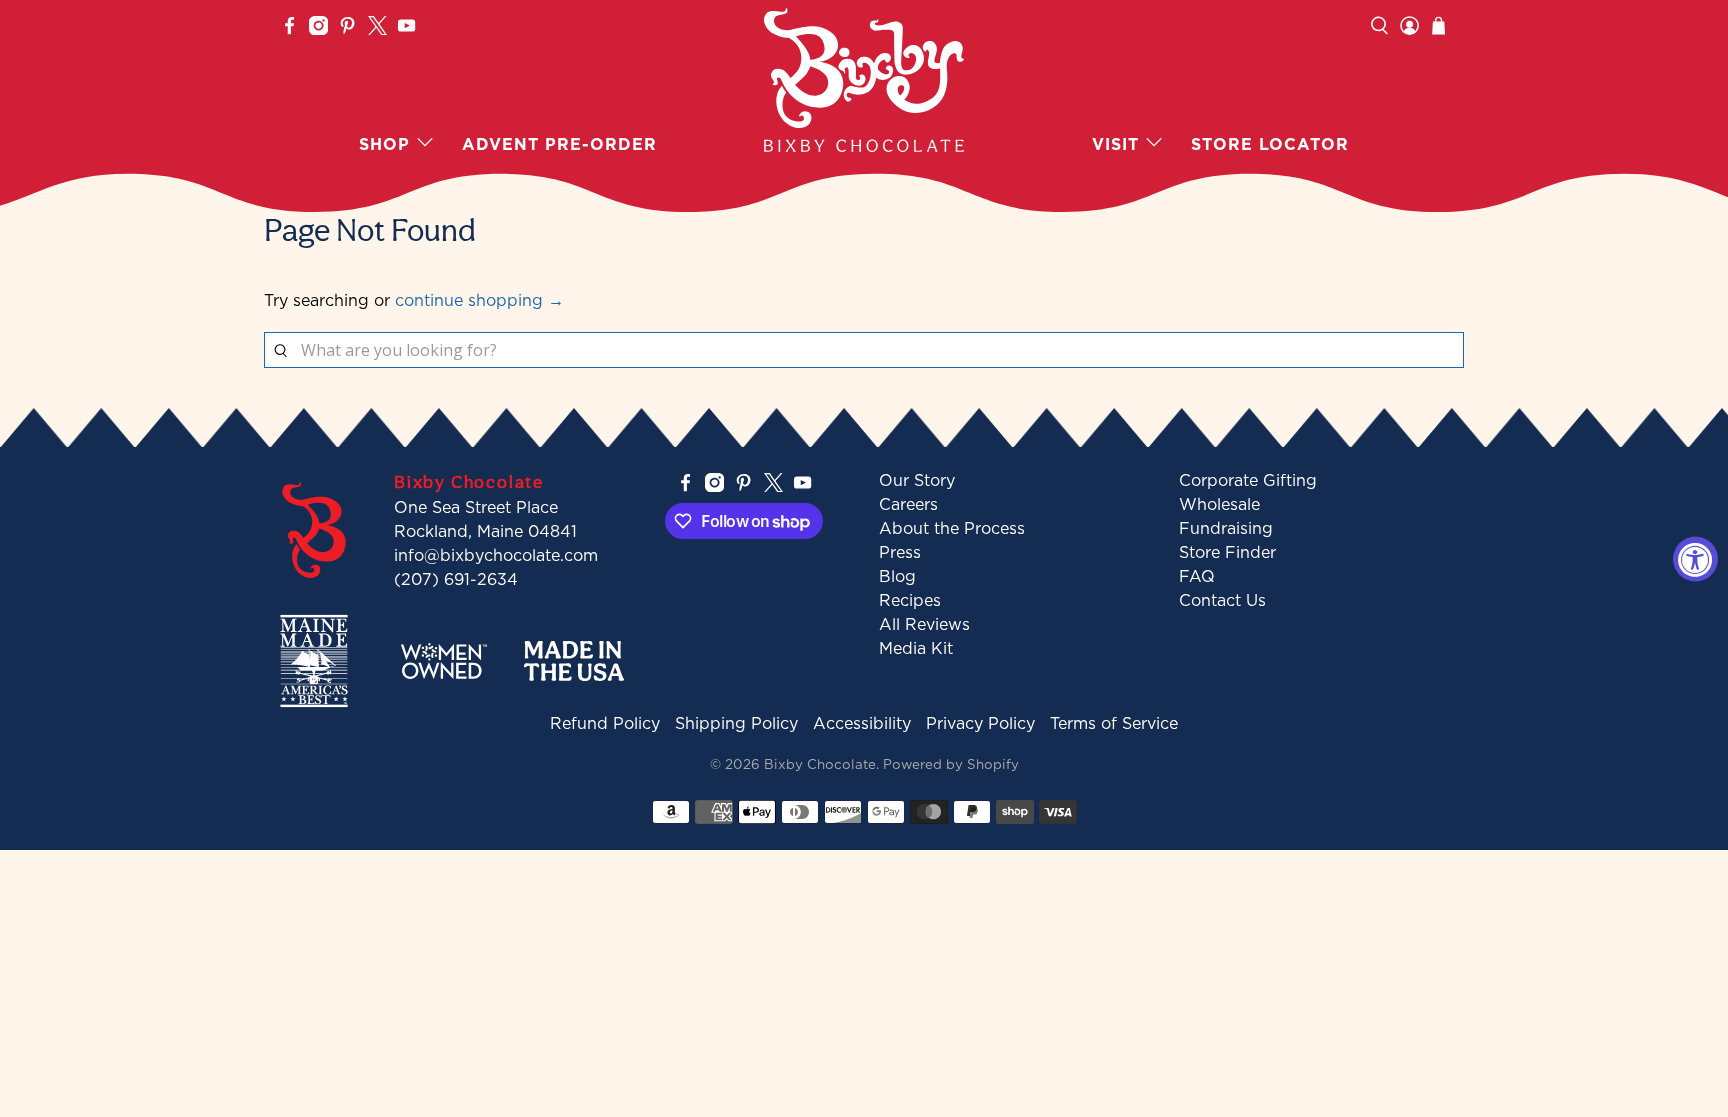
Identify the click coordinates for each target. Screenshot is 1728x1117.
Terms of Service (1114, 723)
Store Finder (1227, 552)
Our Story (917, 480)
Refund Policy (605, 723)
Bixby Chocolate (820, 764)
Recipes (910, 600)
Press (900, 552)
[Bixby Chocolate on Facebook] (289, 29)
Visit (1115, 144)
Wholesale (1219, 504)
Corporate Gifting (1248, 480)
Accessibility (862, 723)
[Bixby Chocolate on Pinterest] (347, 29)
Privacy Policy (980, 723)
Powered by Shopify (951, 764)
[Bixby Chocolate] (864, 80)
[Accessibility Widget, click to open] (1695, 558)
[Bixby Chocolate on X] (377, 29)
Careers (908, 504)
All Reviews (924, 624)
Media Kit (916, 648)
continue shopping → (479, 300)
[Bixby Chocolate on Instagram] (318, 29)
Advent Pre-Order (559, 144)
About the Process (952, 528)
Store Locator (1270, 144)
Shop (384, 144)
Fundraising (1226, 528)
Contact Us (1222, 600)
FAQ (1197, 576)
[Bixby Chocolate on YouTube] (406, 29)
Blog (897, 576)
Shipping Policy (736, 723)
